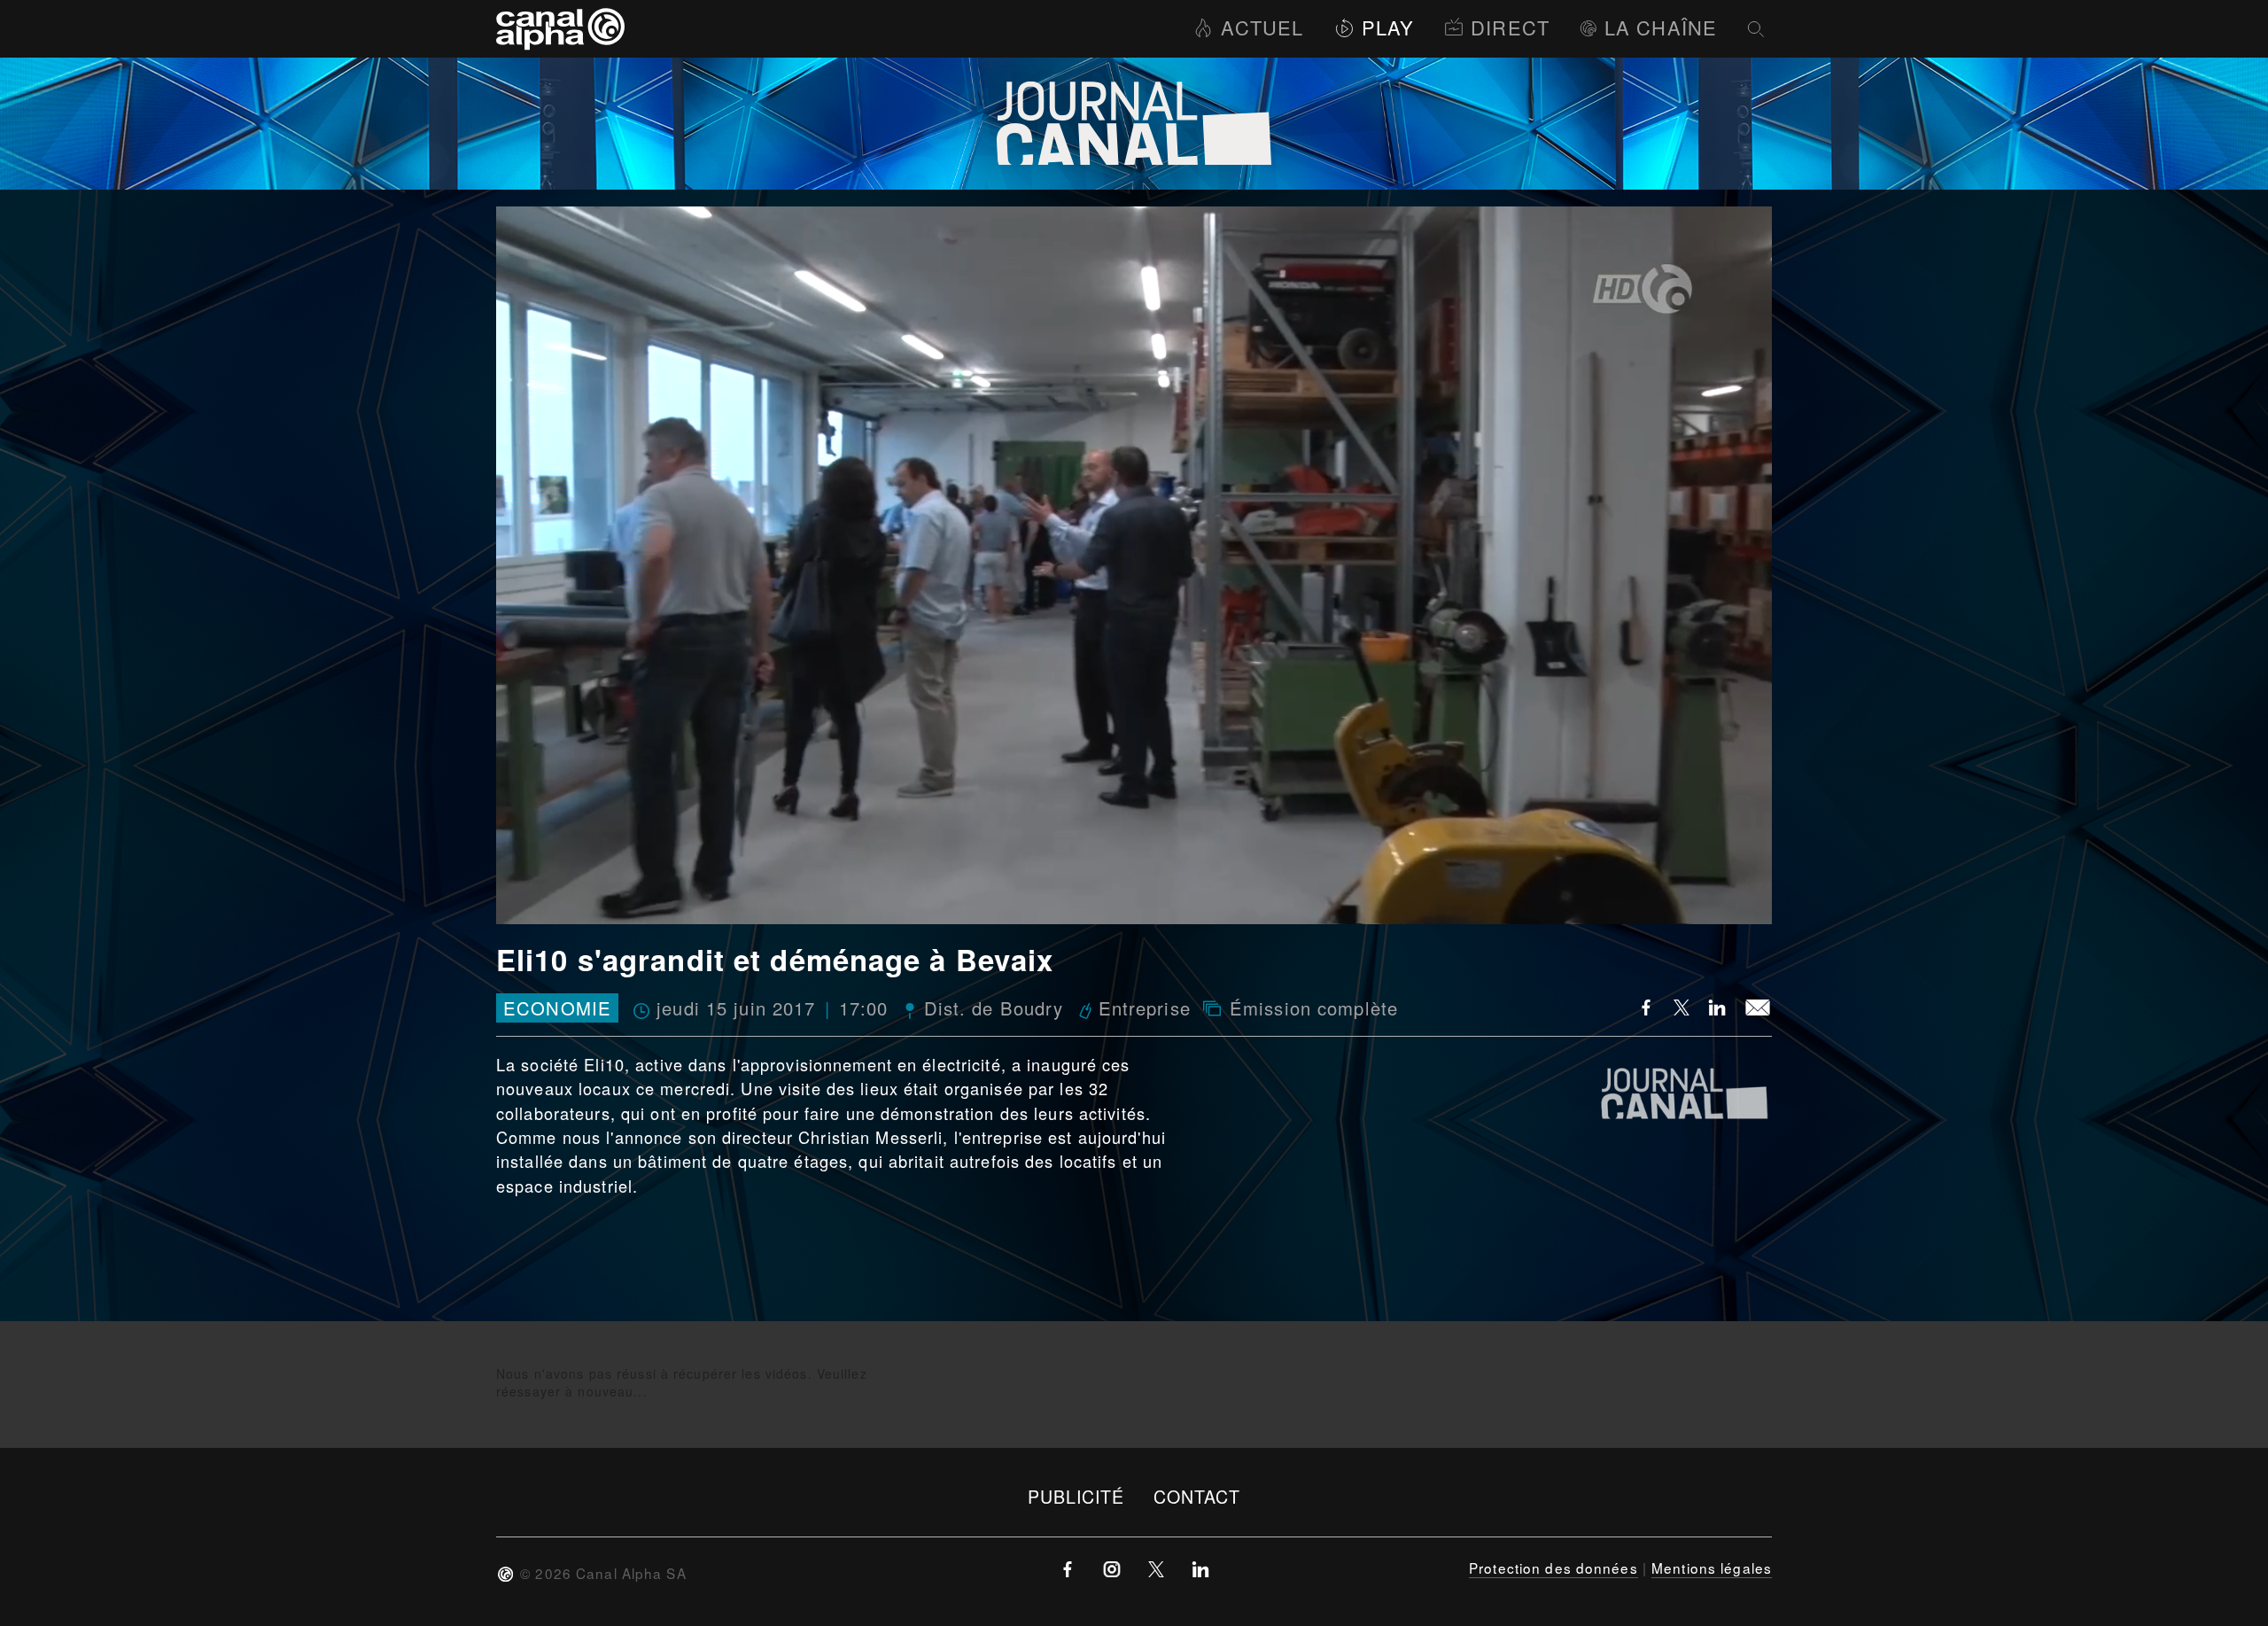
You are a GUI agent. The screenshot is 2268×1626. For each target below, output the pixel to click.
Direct (1510, 27)
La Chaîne (1661, 27)
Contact (1197, 1496)
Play (1388, 27)
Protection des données (1553, 1568)
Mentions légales (1712, 1568)
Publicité (1076, 1496)
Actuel (1262, 27)
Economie (557, 1008)
